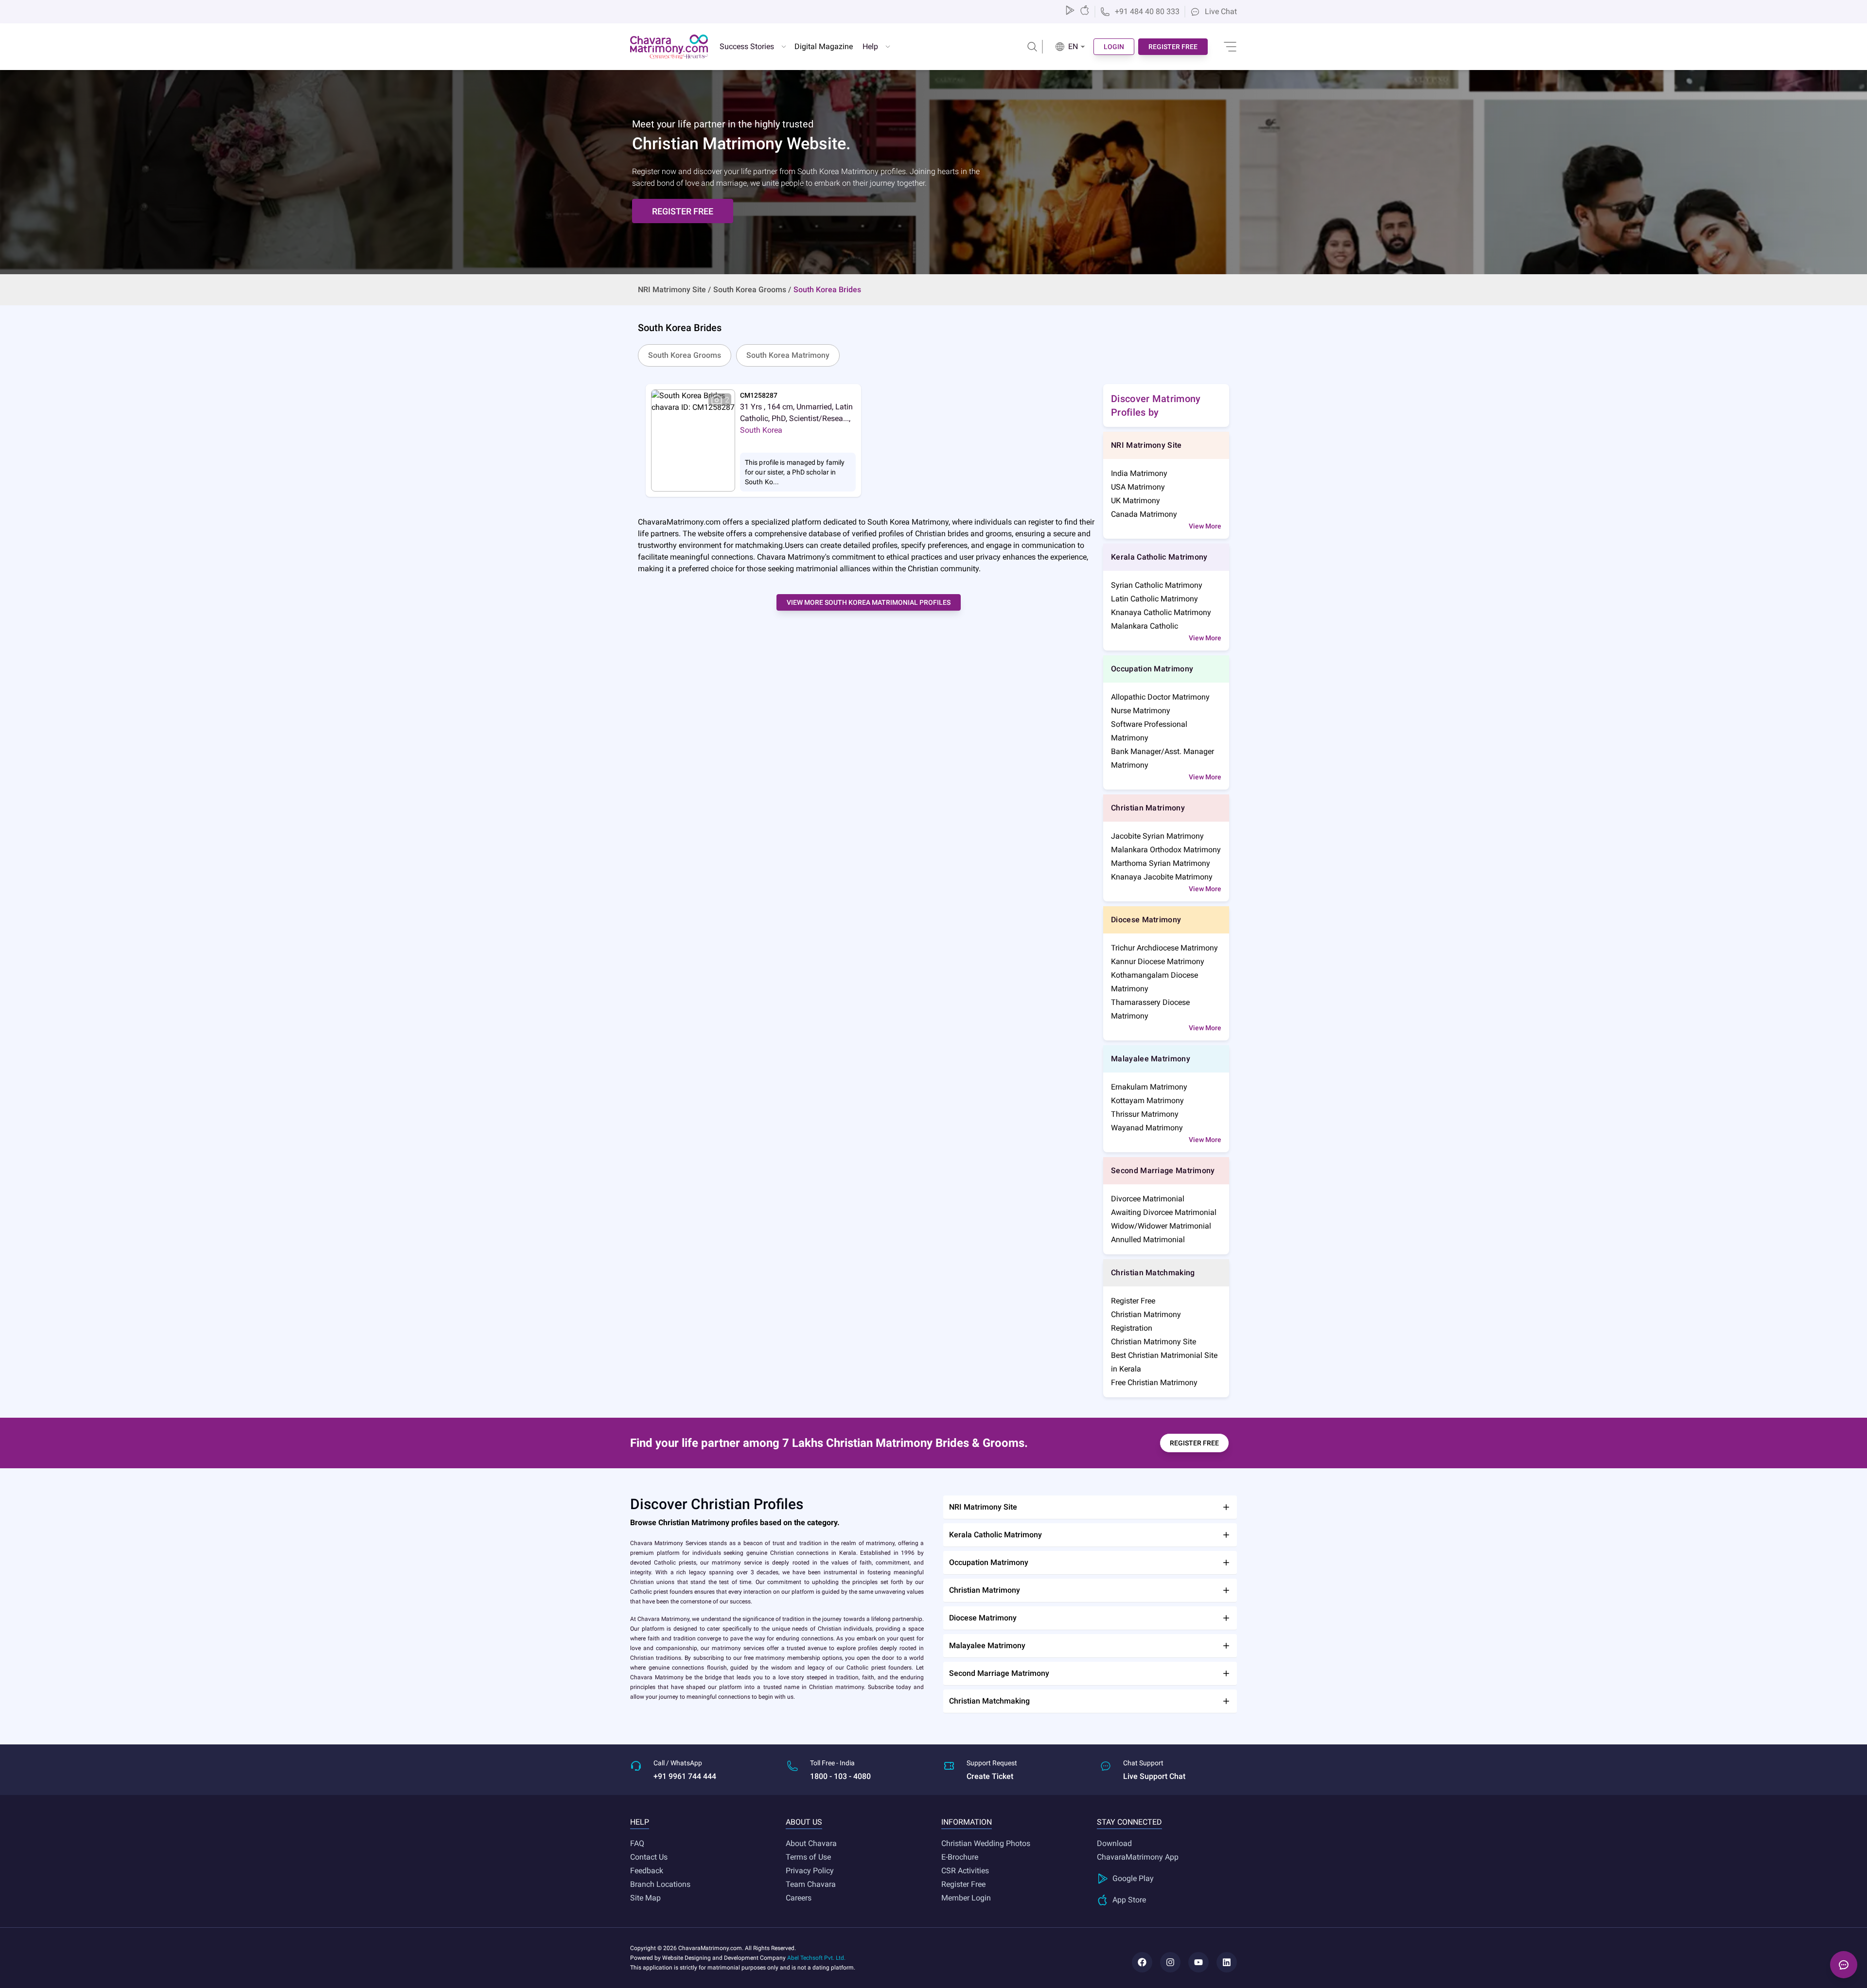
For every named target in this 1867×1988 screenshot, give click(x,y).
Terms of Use (808, 1857)
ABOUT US (804, 1822)
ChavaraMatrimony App (1138, 1857)
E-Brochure (960, 1857)
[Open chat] (1844, 1965)
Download (1114, 1843)
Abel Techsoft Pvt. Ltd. (816, 1958)
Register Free (963, 1884)
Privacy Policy (810, 1871)
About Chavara (811, 1843)
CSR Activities (965, 1871)
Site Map (645, 1898)
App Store (1129, 1900)
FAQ (637, 1843)
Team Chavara (811, 1884)
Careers (799, 1898)
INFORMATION (967, 1822)
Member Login (966, 1898)
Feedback (647, 1871)
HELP (640, 1822)
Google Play (1133, 1878)
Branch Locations (660, 1884)
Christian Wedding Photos (986, 1843)
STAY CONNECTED (1129, 1822)
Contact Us (649, 1857)
